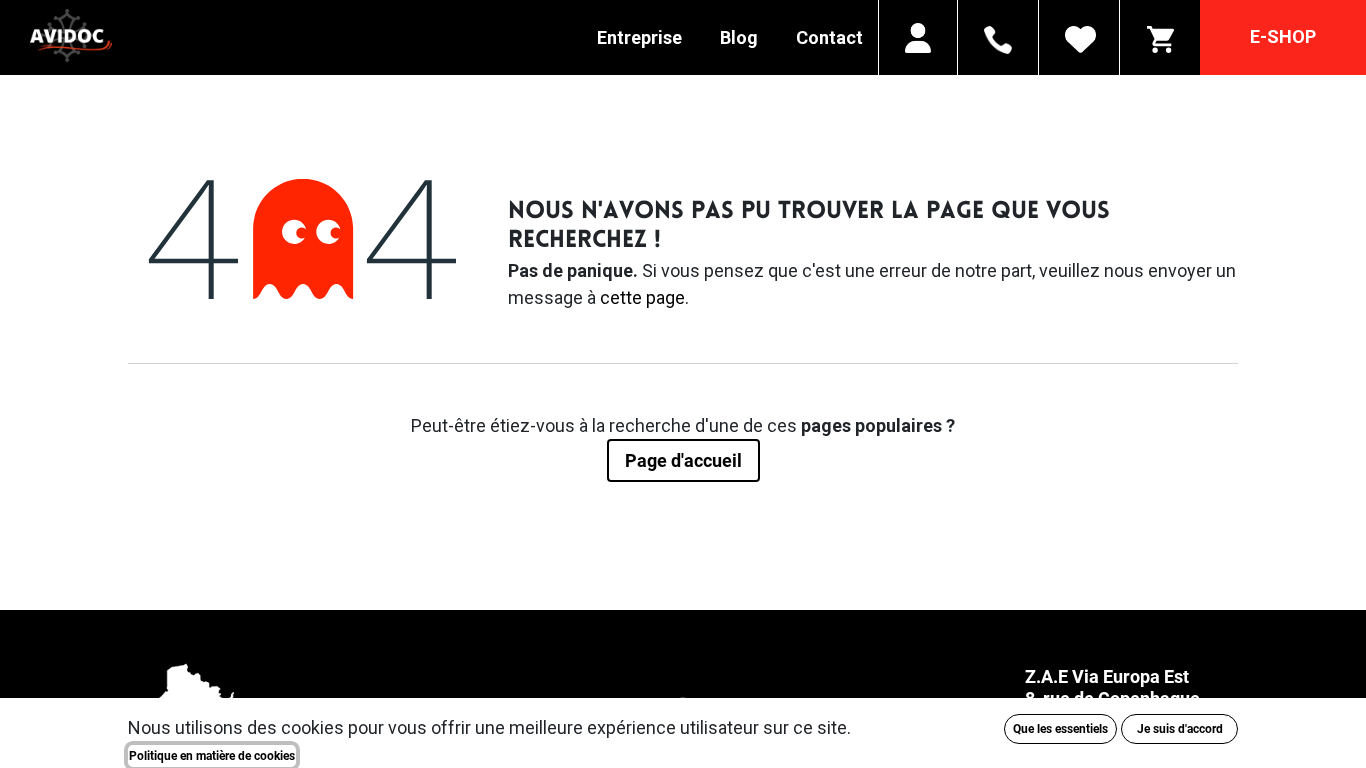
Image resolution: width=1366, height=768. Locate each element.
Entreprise (639, 37)
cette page (642, 297)
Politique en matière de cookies (212, 756)
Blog (739, 37)
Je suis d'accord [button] (1180, 729)
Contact (829, 37)
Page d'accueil (683, 460)
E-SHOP (1283, 36)
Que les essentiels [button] (1060, 729)
